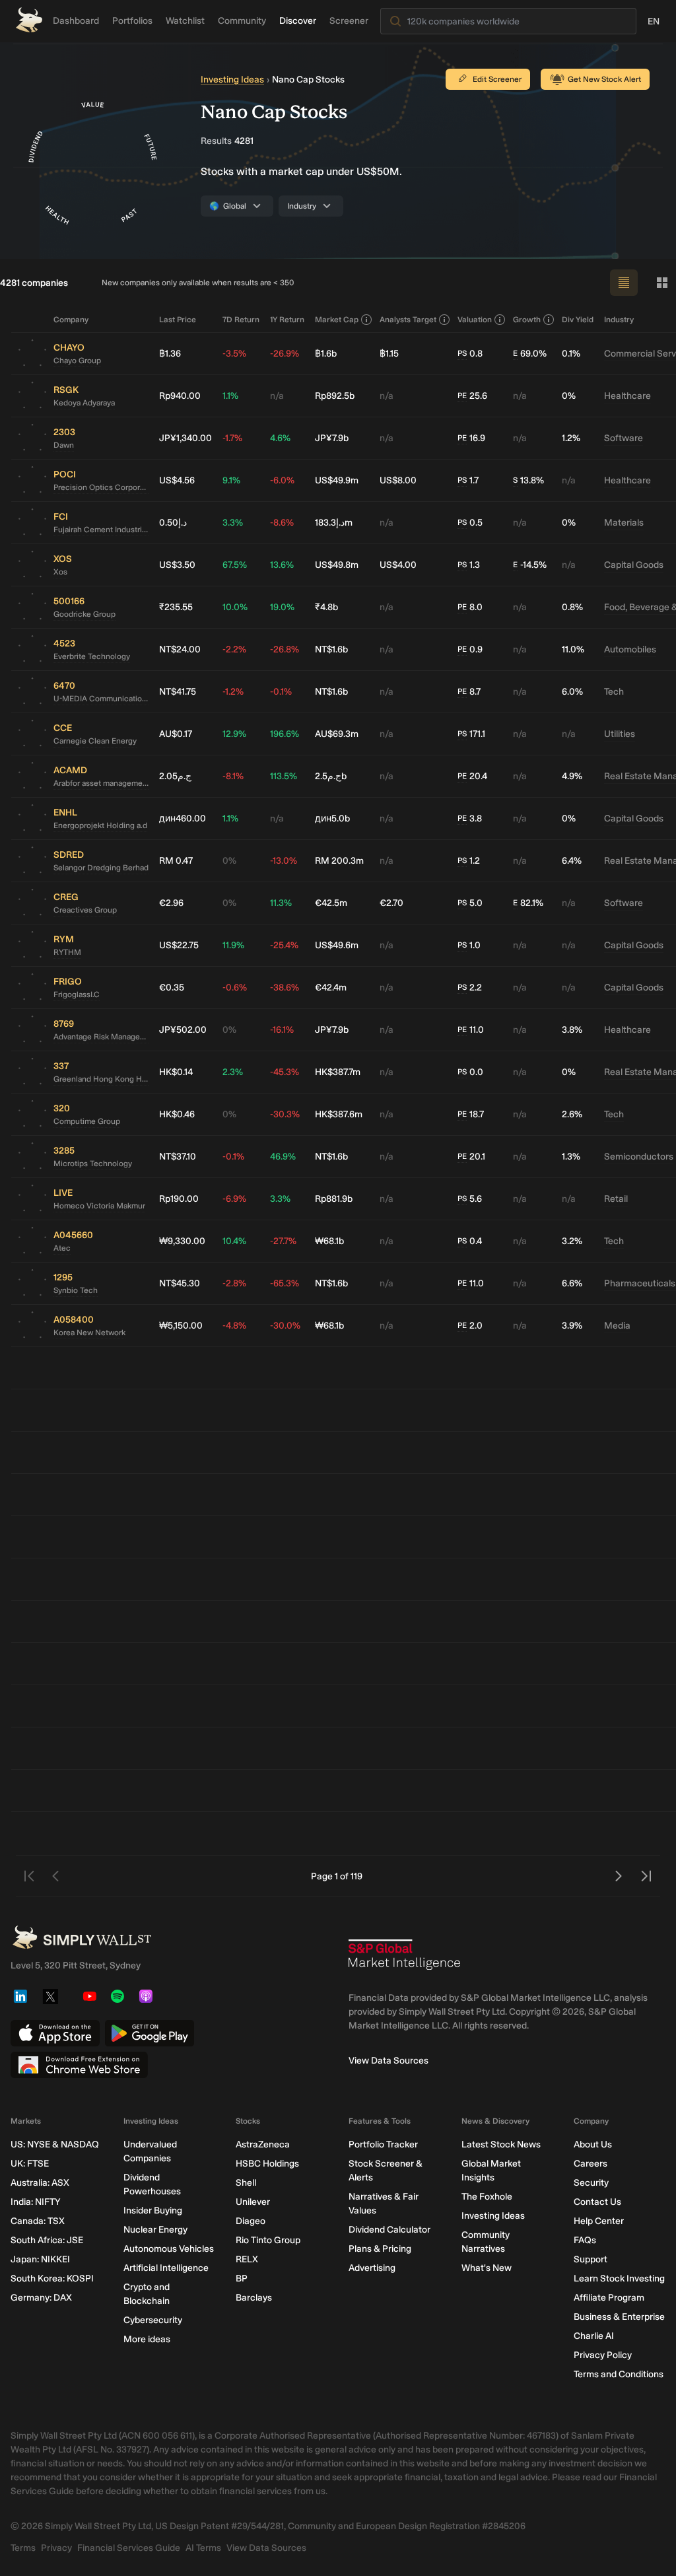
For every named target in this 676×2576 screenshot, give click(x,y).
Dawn (64, 445)
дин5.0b (332, 818)
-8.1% (233, 776)
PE (462, 396)
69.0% (530, 354)
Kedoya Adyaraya (84, 403)
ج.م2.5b (331, 776)
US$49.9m (337, 480)
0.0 (470, 1072)
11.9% (233, 945)
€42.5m (331, 903)
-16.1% (282, 1030)
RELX (247, 2259)
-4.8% (234, 1326)
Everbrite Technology (92, 656)
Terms (23, 2548)
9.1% (231, 480)
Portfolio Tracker (383, 2144)
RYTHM (67, 952)
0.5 (470, 523)
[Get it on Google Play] (150, 2033)
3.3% (233, 523)
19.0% (282, 607)
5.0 (470, 903)
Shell (246, 2183)
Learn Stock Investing (619, 2279)
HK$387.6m (339, 1114)
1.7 (468, 480)
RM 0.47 (176, 861)
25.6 (472, 396)
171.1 (471, 734)
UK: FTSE (30, 2164)
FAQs (585, 2240)
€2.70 (391, 903)
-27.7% (283, 1241)
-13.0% (284, 861)
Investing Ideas (232, 80)
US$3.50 (177, 565)
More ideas (147, 2339)
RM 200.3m (339, 861)
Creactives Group (85, 910)
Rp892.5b (335, 396)
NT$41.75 (178, 692)
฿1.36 (170, 354)
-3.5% (234, 354)
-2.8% (234, 1283)
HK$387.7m (338, 1072)
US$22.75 (179, 945)
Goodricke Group (84, 614)
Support (591, 2259)
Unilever (253, 2202)
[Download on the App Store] (55, 2033)
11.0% (573, 649)
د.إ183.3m (334, 523)
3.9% (572, 1326)
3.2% (572, 1241)
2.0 (470, 1326)
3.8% (572, 1030)
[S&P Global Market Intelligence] (405, 1960)
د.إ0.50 (173, 523)
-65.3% (285, 1283)
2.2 (470, 988)
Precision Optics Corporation (101, 487)
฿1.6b (326, 354)
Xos (60, 572)
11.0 (471, 1030)
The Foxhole (487, 2197)
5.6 (470, 1199)
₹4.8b (326, 607)
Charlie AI (594, 2336)
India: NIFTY (35, 2202)
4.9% (572, 776)
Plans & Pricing (380, 2249)
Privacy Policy (603, 2355)
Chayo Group (77, 361)
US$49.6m (337, 945)
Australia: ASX (40, 2183)
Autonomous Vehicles (169, 2249)
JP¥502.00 (183, 1030)
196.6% (285, 734)
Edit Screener (497, 79)
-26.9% (285, 354)
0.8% (572, 607)
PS (462, 353)
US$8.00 (398, 480)
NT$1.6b (331, 649)
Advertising (372, 2268)
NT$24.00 (180, 649)
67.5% (235, 565)
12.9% (234, 734)
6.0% (572, 692)
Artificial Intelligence (166, 2268)
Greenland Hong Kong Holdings (101, 1079)
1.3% (571, 1157)
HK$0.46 (177, 1114)
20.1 (471, 1157)
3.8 (470, 818)
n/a (277, 396)
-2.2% (234, 649)
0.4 (470, 1241)
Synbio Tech (76, 1290)
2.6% (572, 1114)
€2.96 (171, 903)
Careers (591, 2164)
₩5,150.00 (181, 1326)
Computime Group (87, 1121)
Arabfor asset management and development (101, 783)
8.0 (470, 607)
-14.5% (530, 565)
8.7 (469, 692)
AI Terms (203, 2548)
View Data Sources (389, 2061)
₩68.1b (329, 1241)
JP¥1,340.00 (186, 438)
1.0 (469, 945)
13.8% (528, 480)
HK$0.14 (176, 1072)
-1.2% (233, 692)
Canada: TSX (38, 2221)
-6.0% (282, 480)
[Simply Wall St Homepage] (29, 20)
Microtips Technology (93, 1164)
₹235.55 (176, 607)
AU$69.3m (337, 734)
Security (591, 2183)
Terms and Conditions (619, 2374)
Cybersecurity (153, 2320)
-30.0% (285, 1326)
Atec (62, 1248)
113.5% (284, 776)
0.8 (470, 354)
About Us (593, 2144)
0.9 (470, 649)
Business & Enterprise (619, 2317)
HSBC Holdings (267, 2164)
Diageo (251, 2221)
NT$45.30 (180, 1283)
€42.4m (331, 988)
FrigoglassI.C (77, 994)
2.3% (233, 1072)
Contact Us (597, 2202)
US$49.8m (337, 565)
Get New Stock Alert (604, 79)
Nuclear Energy (155, 2230)
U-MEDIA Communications (101, 699)
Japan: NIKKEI (40, 2259)
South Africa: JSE (47, 2240)
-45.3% (285, 1072)
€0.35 (172, 988)
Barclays (254, 2298)
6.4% (572, 861)
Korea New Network (89, 1333)
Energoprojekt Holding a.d (100, 825)
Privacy (56, 2548)
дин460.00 (183, 818)
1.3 (469, 565)
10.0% (235, 607)
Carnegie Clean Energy (95, 741)
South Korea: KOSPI (52, 2279)
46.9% (283, 1157)
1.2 (469, 861)
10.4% (234, 1241)
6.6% (572, 1283)
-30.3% (285, 1114)
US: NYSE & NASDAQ (55, 2144)
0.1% (571, 354)
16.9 (471, 438)
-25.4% (284, 945)
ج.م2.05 (175, 776)
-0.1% (281, 692)
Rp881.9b (334, 1199)
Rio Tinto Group (268, 2240)
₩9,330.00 (182, 1241)
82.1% (528, 903)
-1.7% (232, 438)
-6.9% (234, 1199)
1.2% (571, 438)
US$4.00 (398, 565)
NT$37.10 (178, 1157)
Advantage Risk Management (101, 1037)
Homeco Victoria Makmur (99, 1206)
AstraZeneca (263, 2144)
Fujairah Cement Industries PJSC (101, 530)
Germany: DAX (41, 2298)
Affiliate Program (609, 2298)
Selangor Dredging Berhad (101, 868)
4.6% (280, 438)
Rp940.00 (180, 396)
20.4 (472, 776)
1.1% (230, 396)
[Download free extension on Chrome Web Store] (79, 2065)
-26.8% (285, 649)
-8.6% (282, 523)
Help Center (599, 2221)
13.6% (282, 565)
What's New (487, 2268)
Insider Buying (153, 2210)
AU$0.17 (176, 734)
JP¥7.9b (332, 438)
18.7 (471, 1114)
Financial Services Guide (129, 2548)
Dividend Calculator (389, 2230)
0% (569, 396)
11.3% (281, 903)
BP (242, 2279)
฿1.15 (389, 354)
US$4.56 (177, 480)
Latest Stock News (501, 2144)
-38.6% (285, 988)
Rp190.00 (179, 1199)
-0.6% (235, 988)
